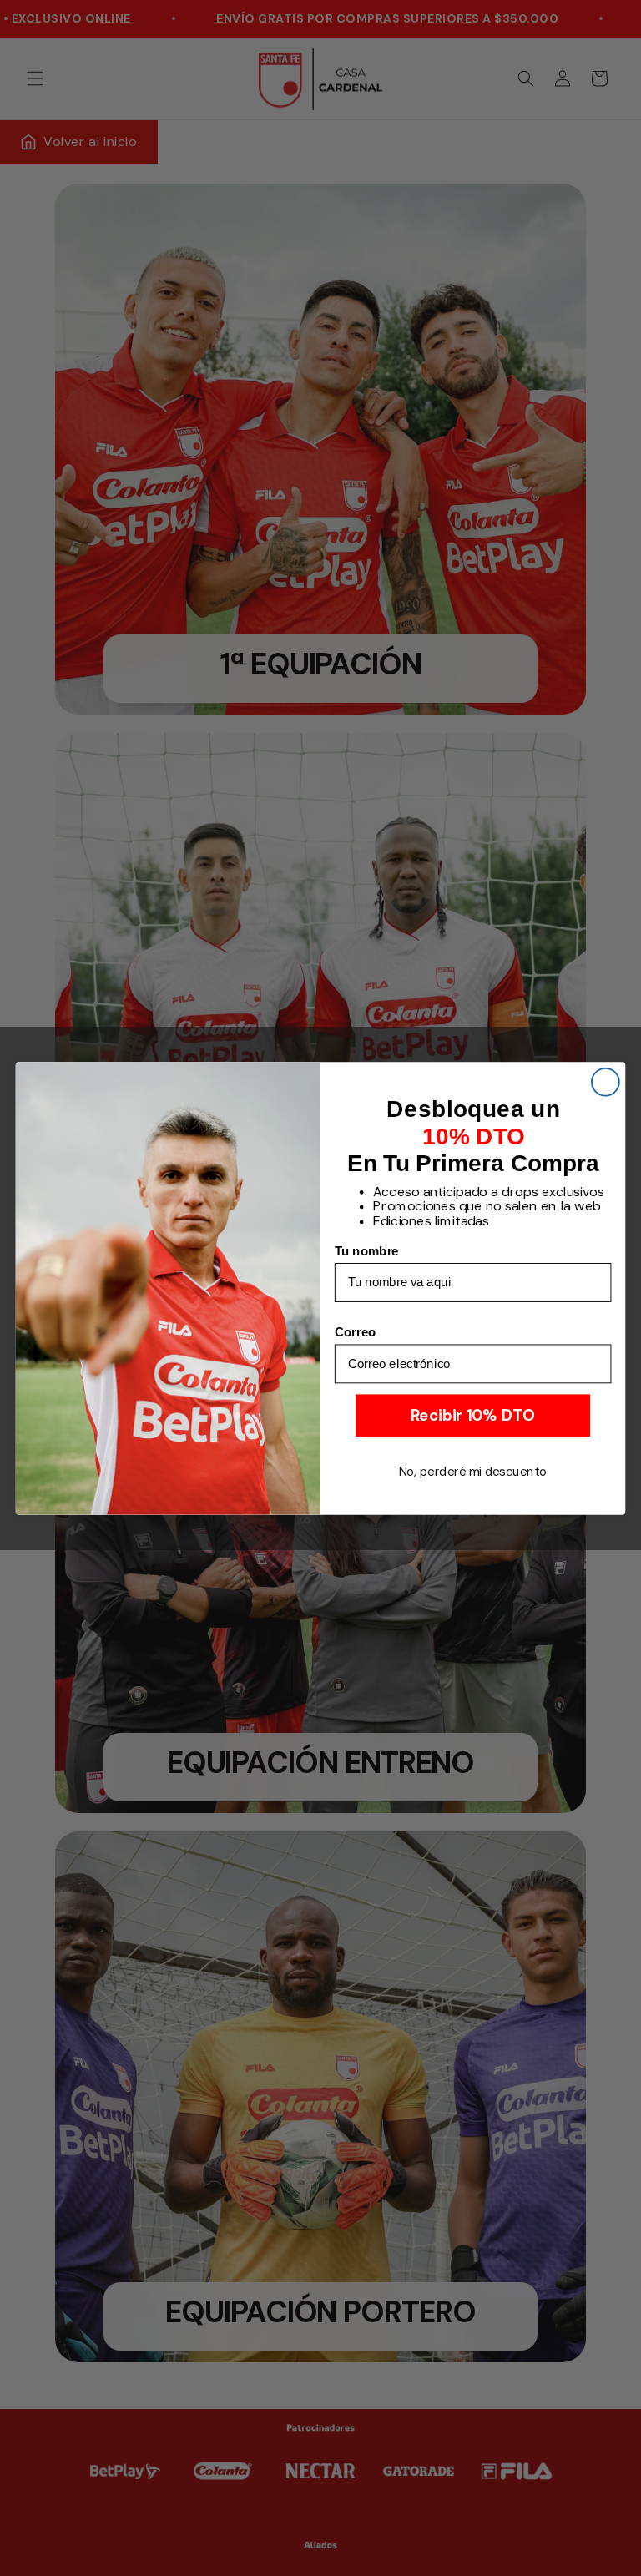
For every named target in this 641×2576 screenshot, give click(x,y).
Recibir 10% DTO (473, 1415)
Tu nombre (367, 1250)
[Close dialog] (606, 1081)
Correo (356, 1331)
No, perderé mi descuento (473, 1471)
